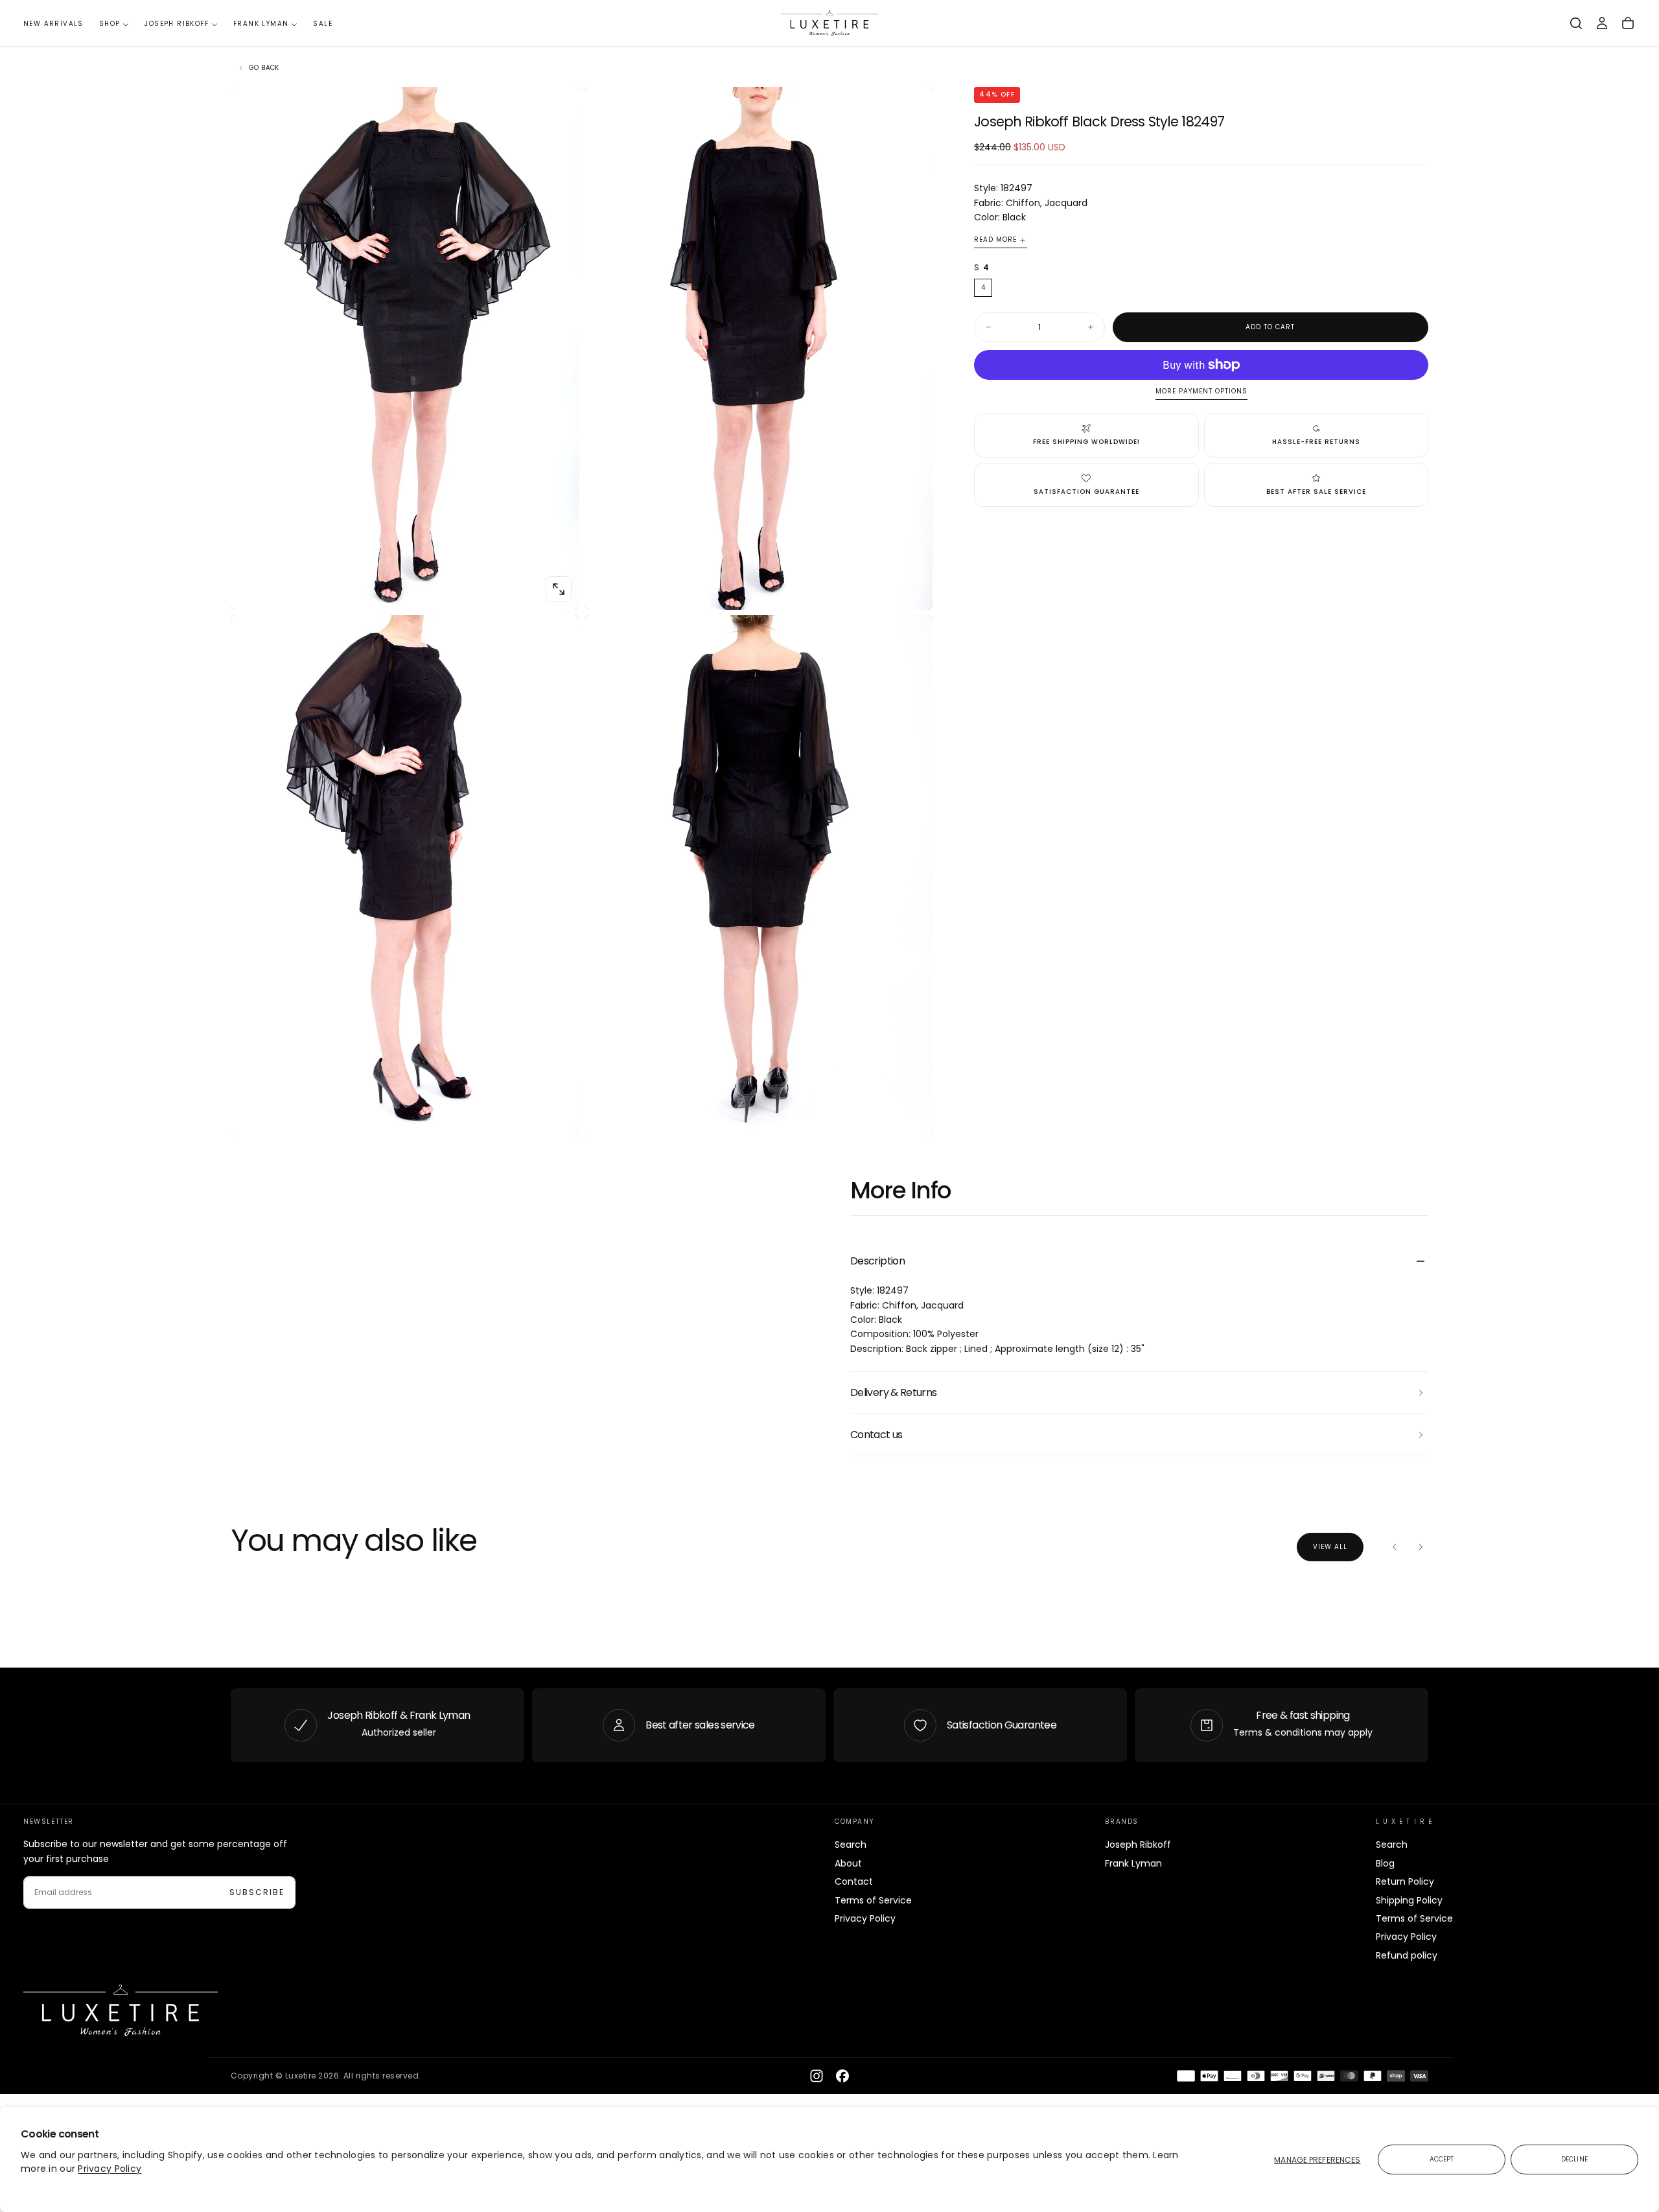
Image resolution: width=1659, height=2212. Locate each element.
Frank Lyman (261, 24)
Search (851, 1845)
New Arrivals (53, 24)
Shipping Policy (1409, 1900)
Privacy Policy (110, 2169)
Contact (854, 1881)
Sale (323, 24)
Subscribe (257, 1892)
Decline (1574, 2159)
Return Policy (1405, 1881)
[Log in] (1602, 23)
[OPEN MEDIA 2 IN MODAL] (559, 1117)
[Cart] (1628, 23)
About (848, 1863)
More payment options (1201, 392)
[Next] (1421, 1547)
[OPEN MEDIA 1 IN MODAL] (912, 589)
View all (1330, 1547)
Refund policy (1407, 1955)
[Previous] (1395, 1547)
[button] (1576, 23)
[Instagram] (817, 2076)
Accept (1442, 2159)
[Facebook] (842, 2076)
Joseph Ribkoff (177, 24)
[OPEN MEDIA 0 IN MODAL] (559, 589)
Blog (1385, 1863)
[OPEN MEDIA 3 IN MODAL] (912, 1117)
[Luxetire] (121, 2010)
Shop (110, 24)
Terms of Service (873, 1900)
